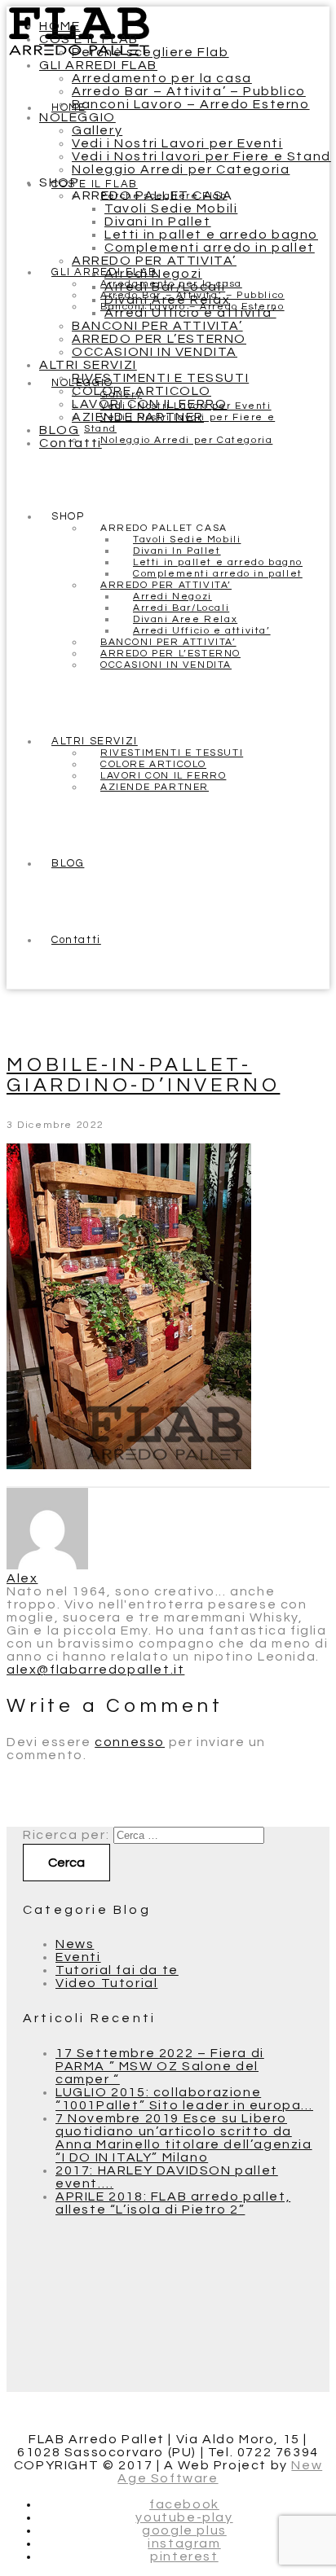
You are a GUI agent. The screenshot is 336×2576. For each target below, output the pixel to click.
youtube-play (184, 2517)
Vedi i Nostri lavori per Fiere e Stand (201, 156)
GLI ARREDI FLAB (98, 65)
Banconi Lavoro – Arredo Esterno (191, 104)
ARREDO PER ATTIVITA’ (154, 261)
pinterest (184, 2556)
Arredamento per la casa (162, 78)
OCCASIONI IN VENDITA (155, 352)
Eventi (78, 1957)
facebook (184, 2504)
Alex (22, 1578)
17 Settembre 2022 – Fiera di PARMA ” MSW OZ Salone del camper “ (160, 2066)
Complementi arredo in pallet (210, 248)
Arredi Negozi (153, 274)
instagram (184, 2543)
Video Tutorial (106, 1983)
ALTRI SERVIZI (88, 365)
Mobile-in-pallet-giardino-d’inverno (143, 1075)
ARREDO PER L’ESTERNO (159, 339)
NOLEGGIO (77, 117)
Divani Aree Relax (167, 300)
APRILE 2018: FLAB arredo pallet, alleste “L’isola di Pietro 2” (173, 2203)
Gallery (97, 130)
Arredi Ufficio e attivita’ (190, 313)
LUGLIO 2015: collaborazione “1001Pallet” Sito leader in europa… (184, 2099)
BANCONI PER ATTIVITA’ (157, 326)
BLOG (59, 430)
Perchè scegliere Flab (150, 52)
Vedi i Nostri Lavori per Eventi (177, 143)
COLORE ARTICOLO (141, 391)
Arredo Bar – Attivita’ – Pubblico (189, 91)
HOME (60, 26)
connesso (130, 1742)
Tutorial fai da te (117, 1970)
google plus (184, 2530)
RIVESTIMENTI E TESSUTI (160, 378)
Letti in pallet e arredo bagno (211, 235)
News (75, 1944)
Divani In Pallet (158, 222)
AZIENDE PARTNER (138, 417)
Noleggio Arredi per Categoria (181, 169)
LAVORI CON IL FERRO (149, 404)
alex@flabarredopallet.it (95, 1670)
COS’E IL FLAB (89, 39)
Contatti (71, 443)
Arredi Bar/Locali (165, 287)
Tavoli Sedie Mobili (171, 208)
